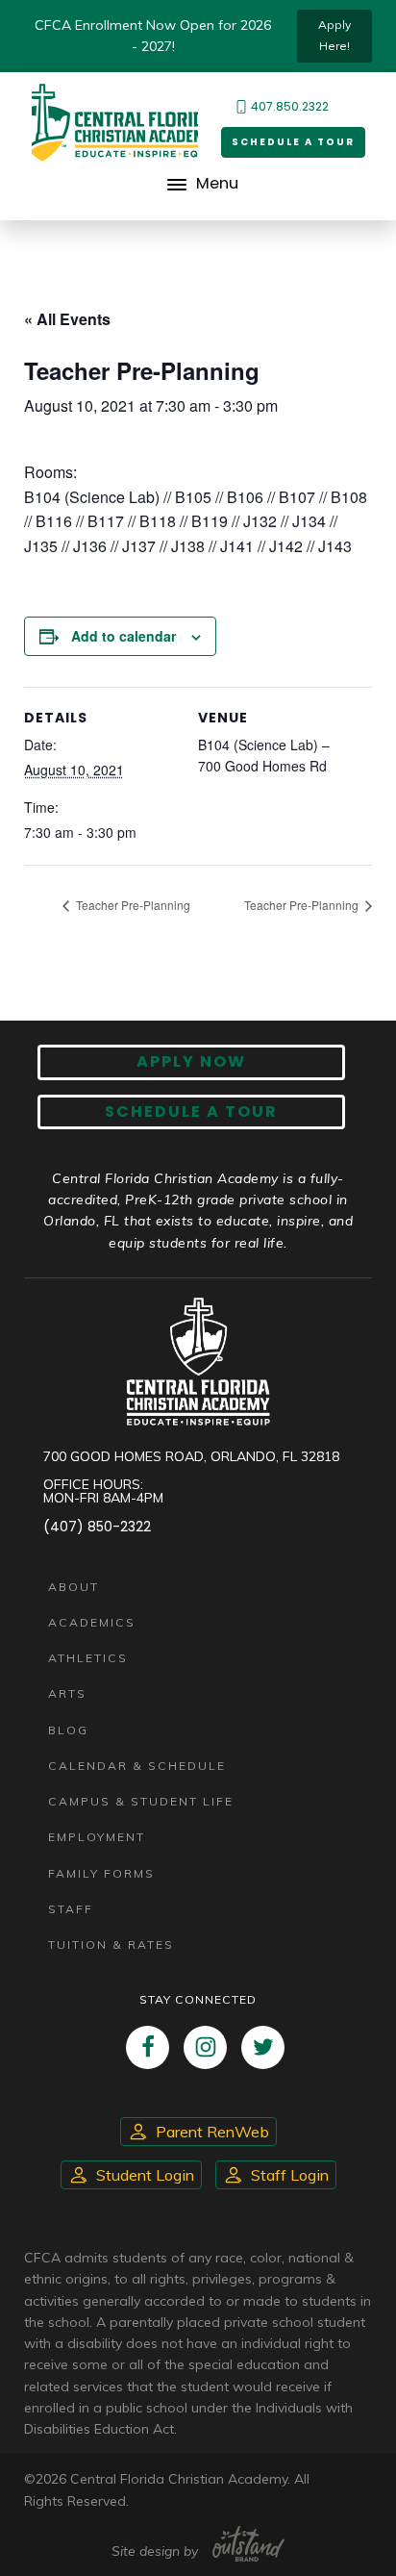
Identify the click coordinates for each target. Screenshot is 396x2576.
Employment (97, 1837)
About (74, 1587)
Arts (67, 1693)
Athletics (88, 1658)
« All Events (67, 319)
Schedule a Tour (293, 142)
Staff (71, 1909)
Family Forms (101, 1873)
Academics (92, 1622)
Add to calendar (124, 636)
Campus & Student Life (141, 1801)
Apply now (191, 1061)
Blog (68, 1730)
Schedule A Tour (191, 1111)
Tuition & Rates (111, 1945)
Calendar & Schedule (137, 1766)
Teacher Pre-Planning (132, 905)
